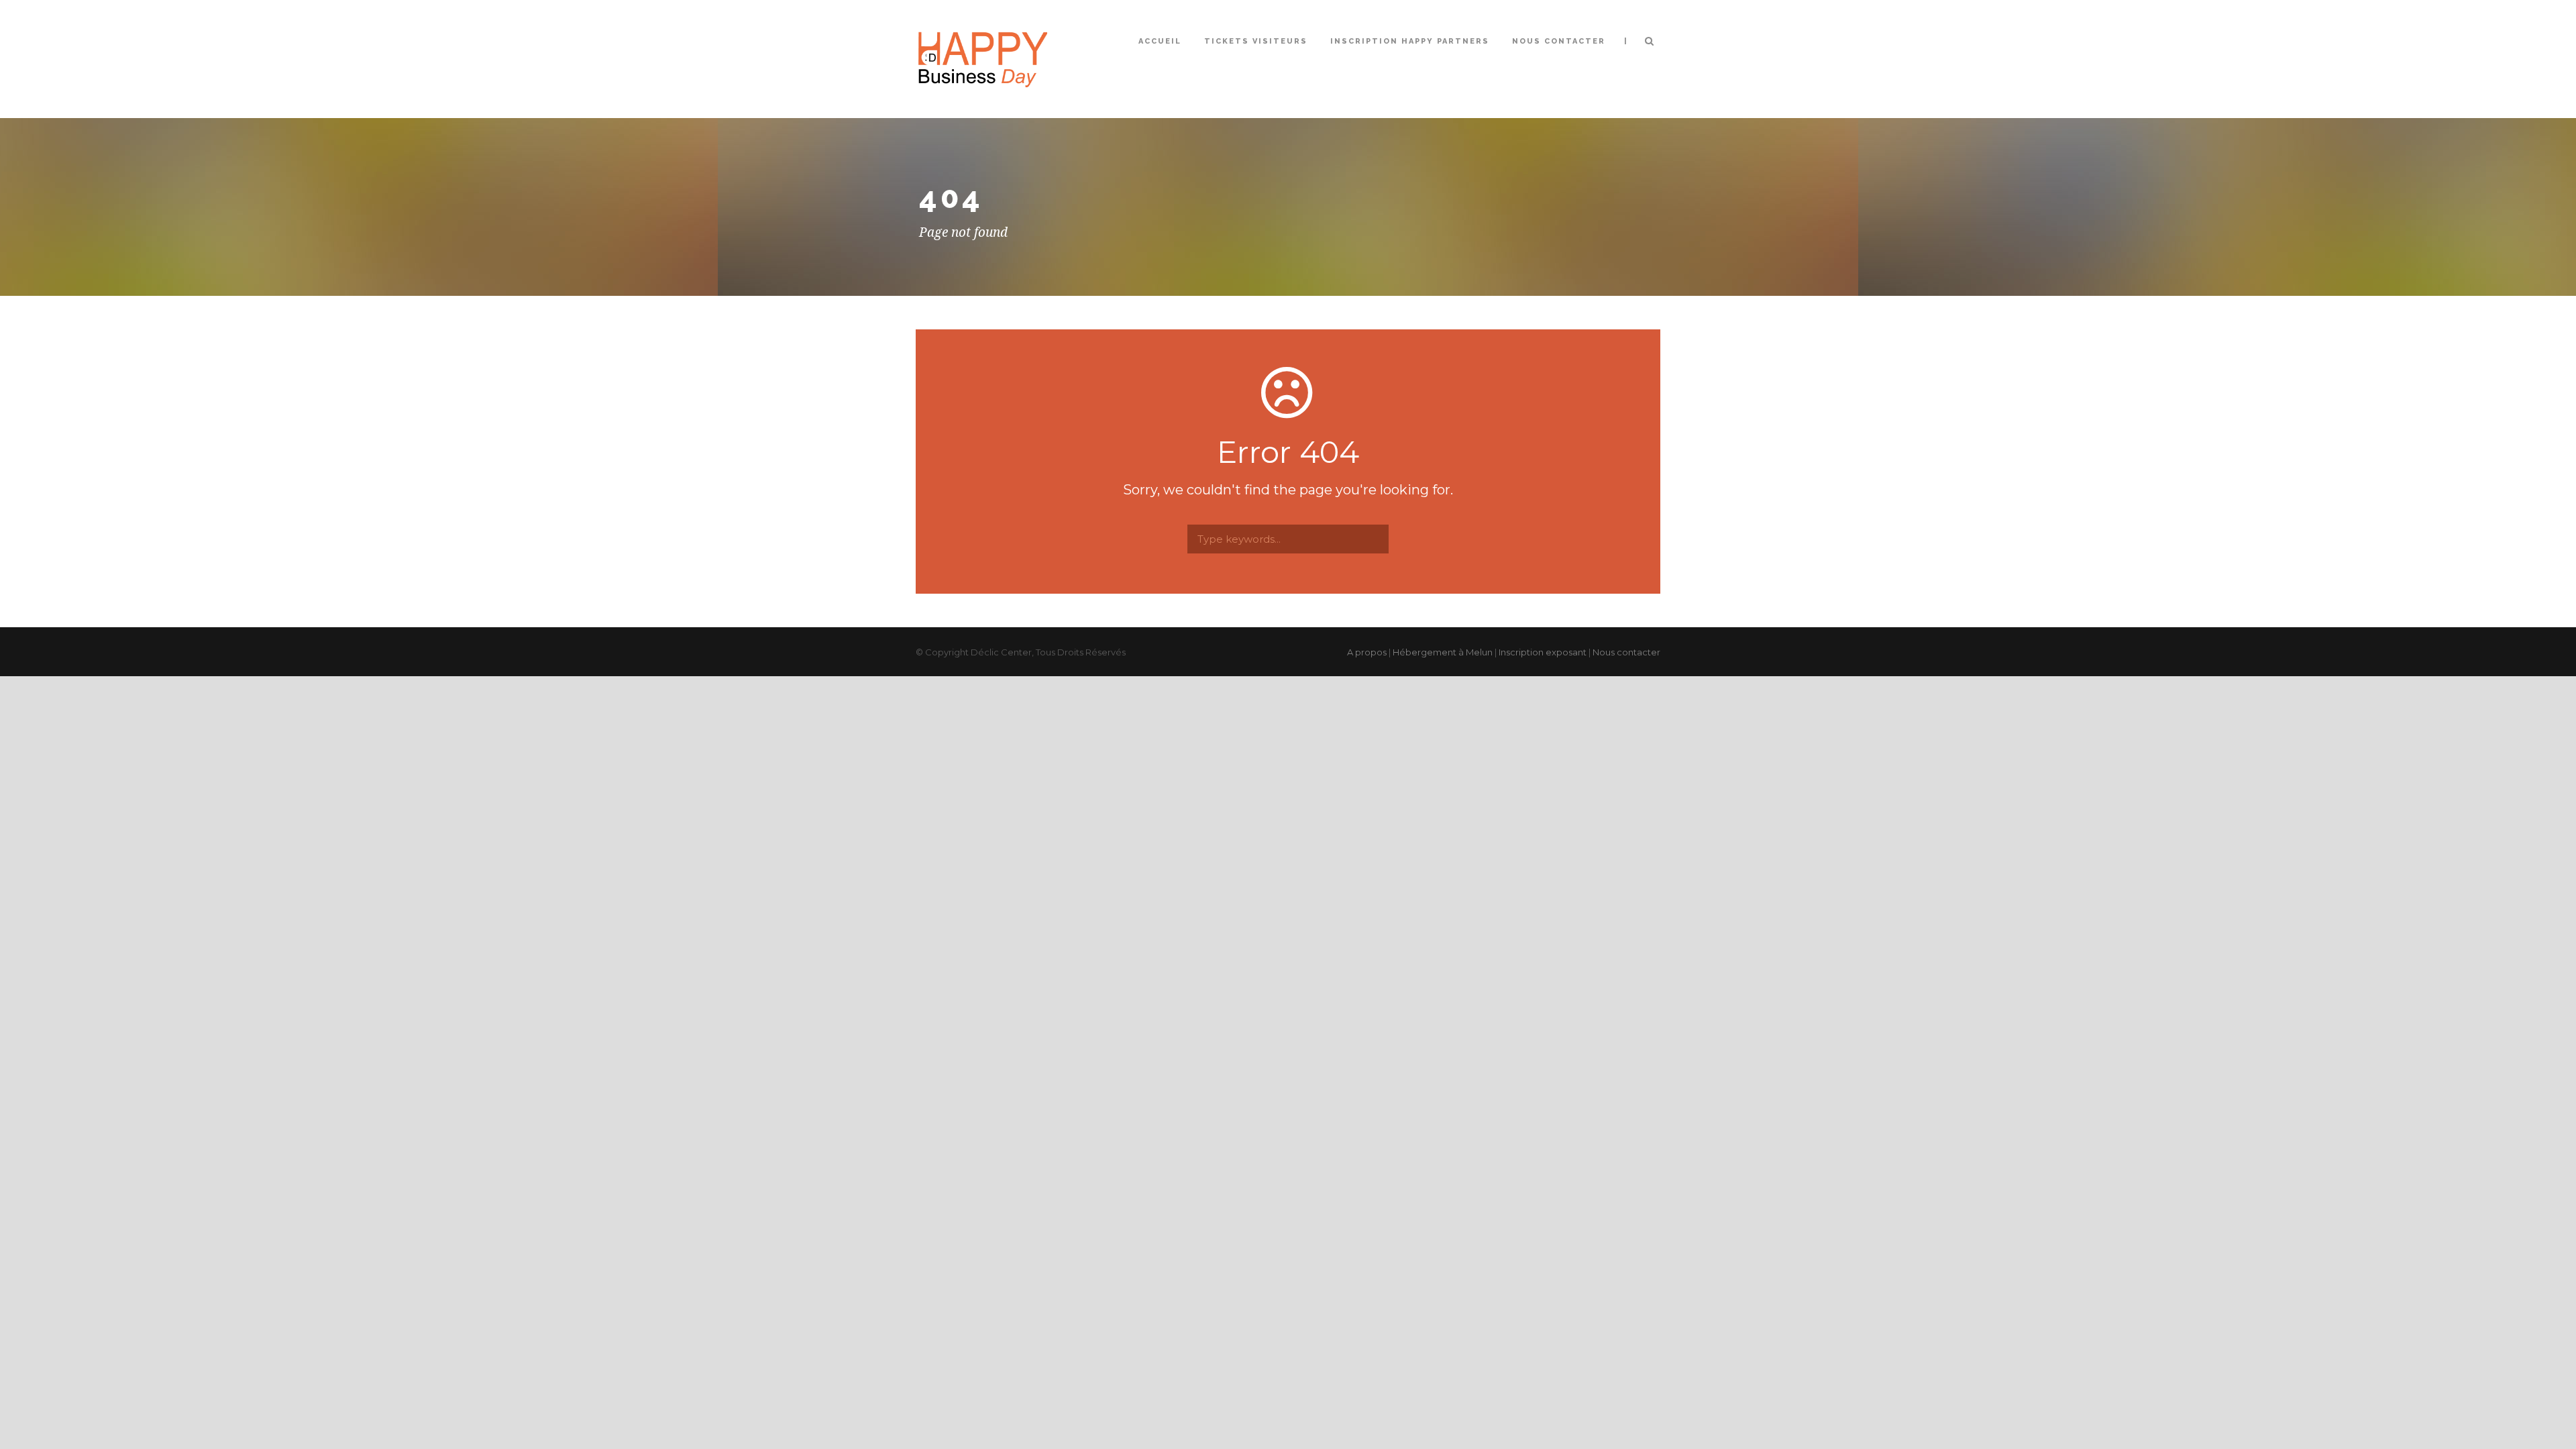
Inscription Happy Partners (1410, 41)
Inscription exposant (1543, 652)
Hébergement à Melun (1443, 652)
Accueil (1160, 41)
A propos (1367, 652)
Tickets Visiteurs (1256, 41)
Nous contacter (1559, 41)
